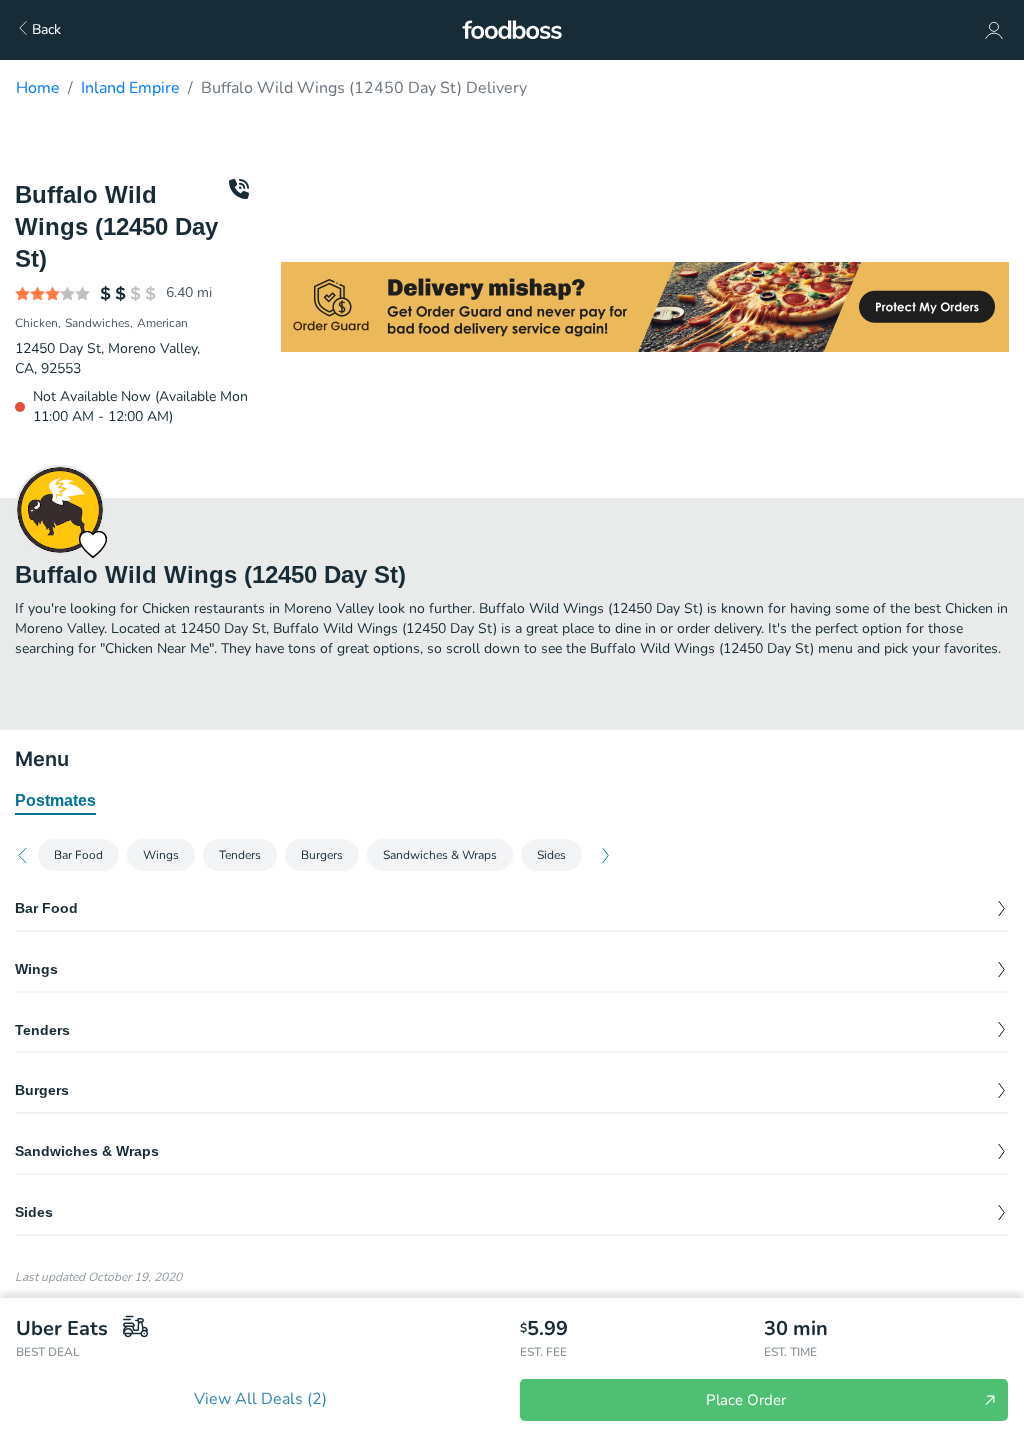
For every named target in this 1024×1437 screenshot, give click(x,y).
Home (38, 88)
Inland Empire (130, 88)
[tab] (55, 802)
